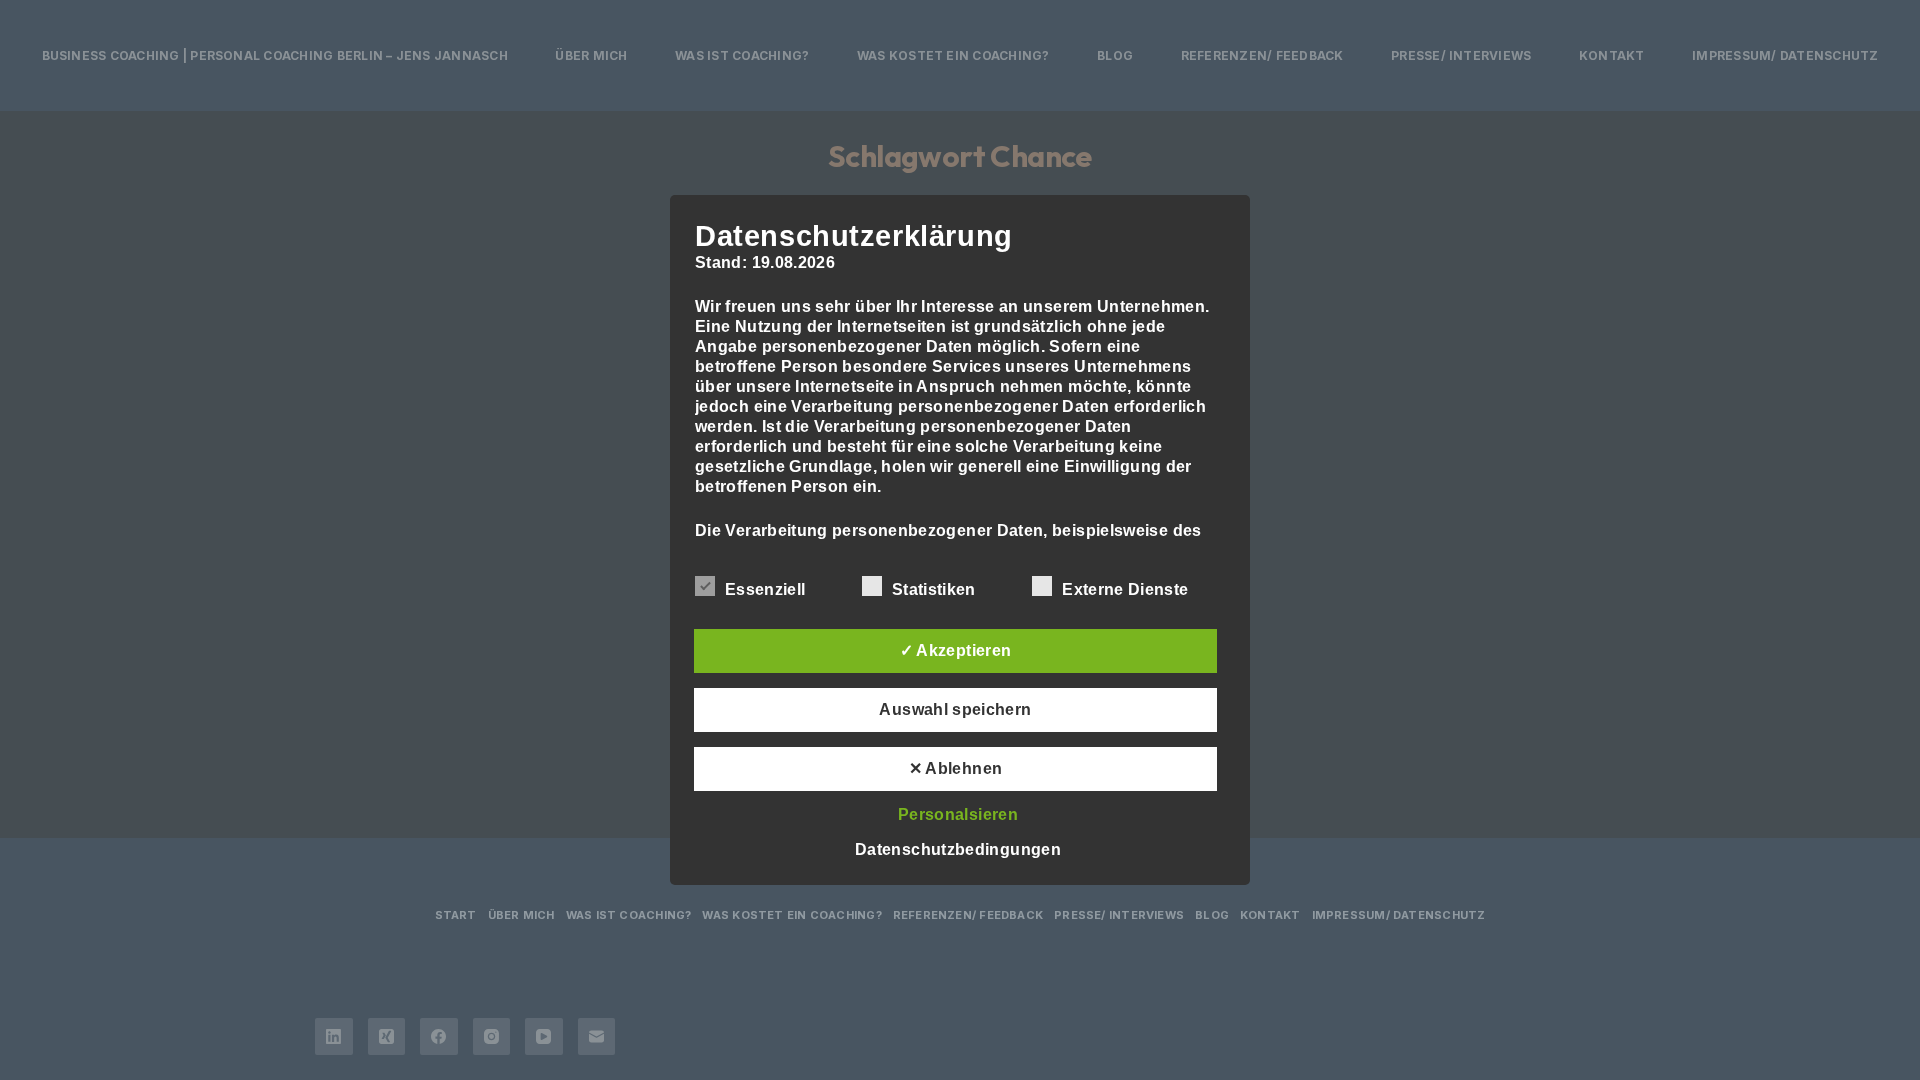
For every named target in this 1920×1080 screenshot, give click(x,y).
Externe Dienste (1125, 589)
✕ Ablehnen (956, 768)
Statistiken (934, 589)
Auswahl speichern (955, 709)
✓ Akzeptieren (956, 650)
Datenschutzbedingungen (958, 849)
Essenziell (765, 589)
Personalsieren (958, 814)
